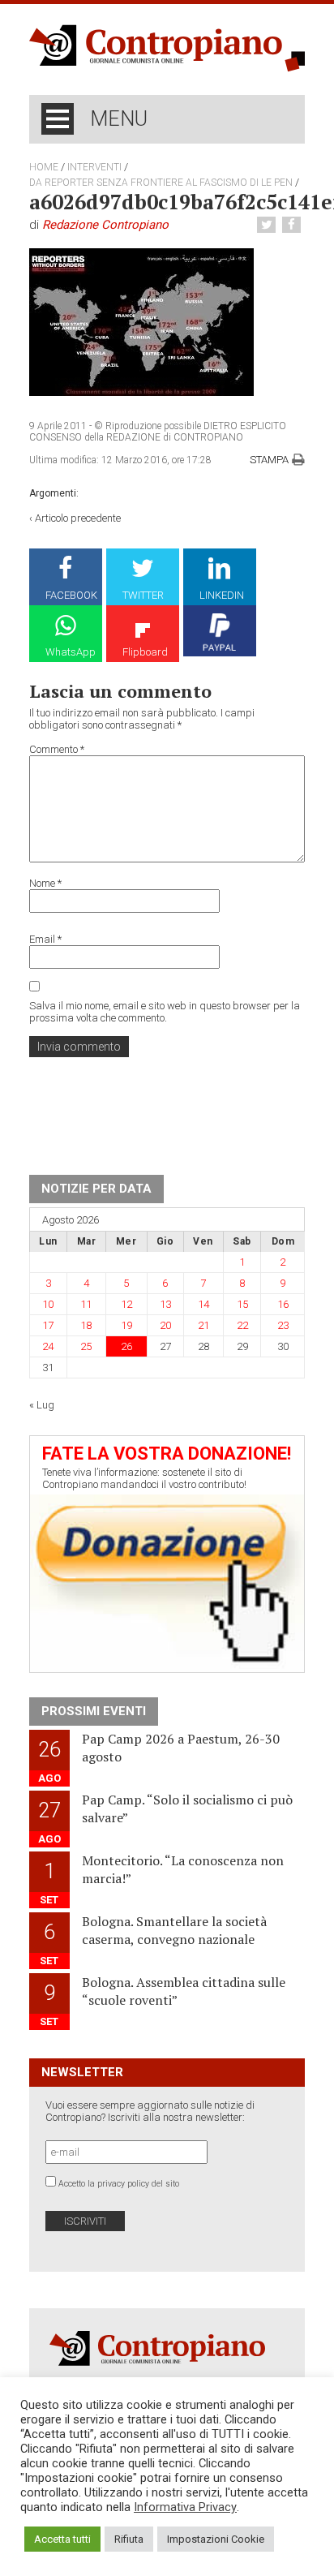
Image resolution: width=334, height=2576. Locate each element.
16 (283, 1304)
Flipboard (145, 652)
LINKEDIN (222, 595)
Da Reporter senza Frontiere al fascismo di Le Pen (161, 183)
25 (86, 1346)
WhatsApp (71, 652)
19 (126, 1325)
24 (48, 1346)
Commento (57, 749)
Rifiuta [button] (129, 2539)
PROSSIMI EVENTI (94, 1711)
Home (44, 167)
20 (165, 1325)
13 (165, 1304)
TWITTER (143, 595)
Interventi (94, 167)
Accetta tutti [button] (62, 2539)
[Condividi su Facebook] (293, 225)
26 (126, 1346)
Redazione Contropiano (105, 225)
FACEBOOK (71, 595)
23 (283, 1325)
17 (48, 1325)
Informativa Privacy (185, 2507)
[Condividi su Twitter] (268, 225)
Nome (45, 883)
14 (203, 1304)
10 (48, 1304)
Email (45, 939)
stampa (269, 460)
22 (242, 1325)
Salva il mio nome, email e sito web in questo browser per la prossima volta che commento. (165, 1012)
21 (203, 1325)
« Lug (42, 1405)
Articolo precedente (78, 518)
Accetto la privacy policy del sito (119, 2184)
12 (126, 1304)
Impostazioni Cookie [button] (216, 2539)
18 (86, 1325)
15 (242, 1304)
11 (86, 1304)
